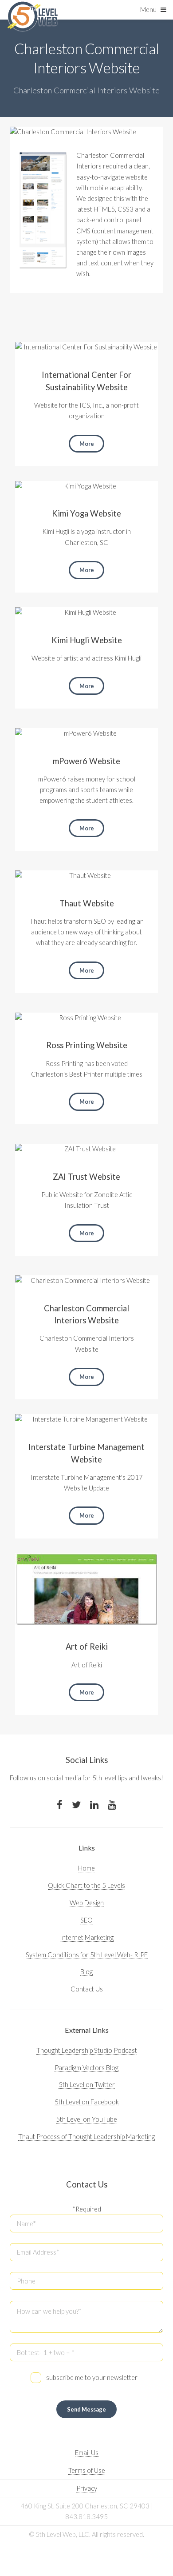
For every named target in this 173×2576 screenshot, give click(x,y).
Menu (148, 10)
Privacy (87, 2488)
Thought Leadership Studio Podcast (87, 2050)
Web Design (87, 1903)
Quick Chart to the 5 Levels (86, 1885)
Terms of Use (87, 2470)
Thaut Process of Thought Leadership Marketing (86, 2137)
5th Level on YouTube (86, 2119)
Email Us (87, 2453)
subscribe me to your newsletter (92, 2378)
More (87, 444)
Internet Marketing (87, 1937)
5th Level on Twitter (87, 2085)
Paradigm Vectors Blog (86, 2068)
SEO (86, 1920)
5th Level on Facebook (87, 2102)
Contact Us (87, 1989)
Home (86, 1868)
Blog (86, 1972)
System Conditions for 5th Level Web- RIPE (87, 1955)
